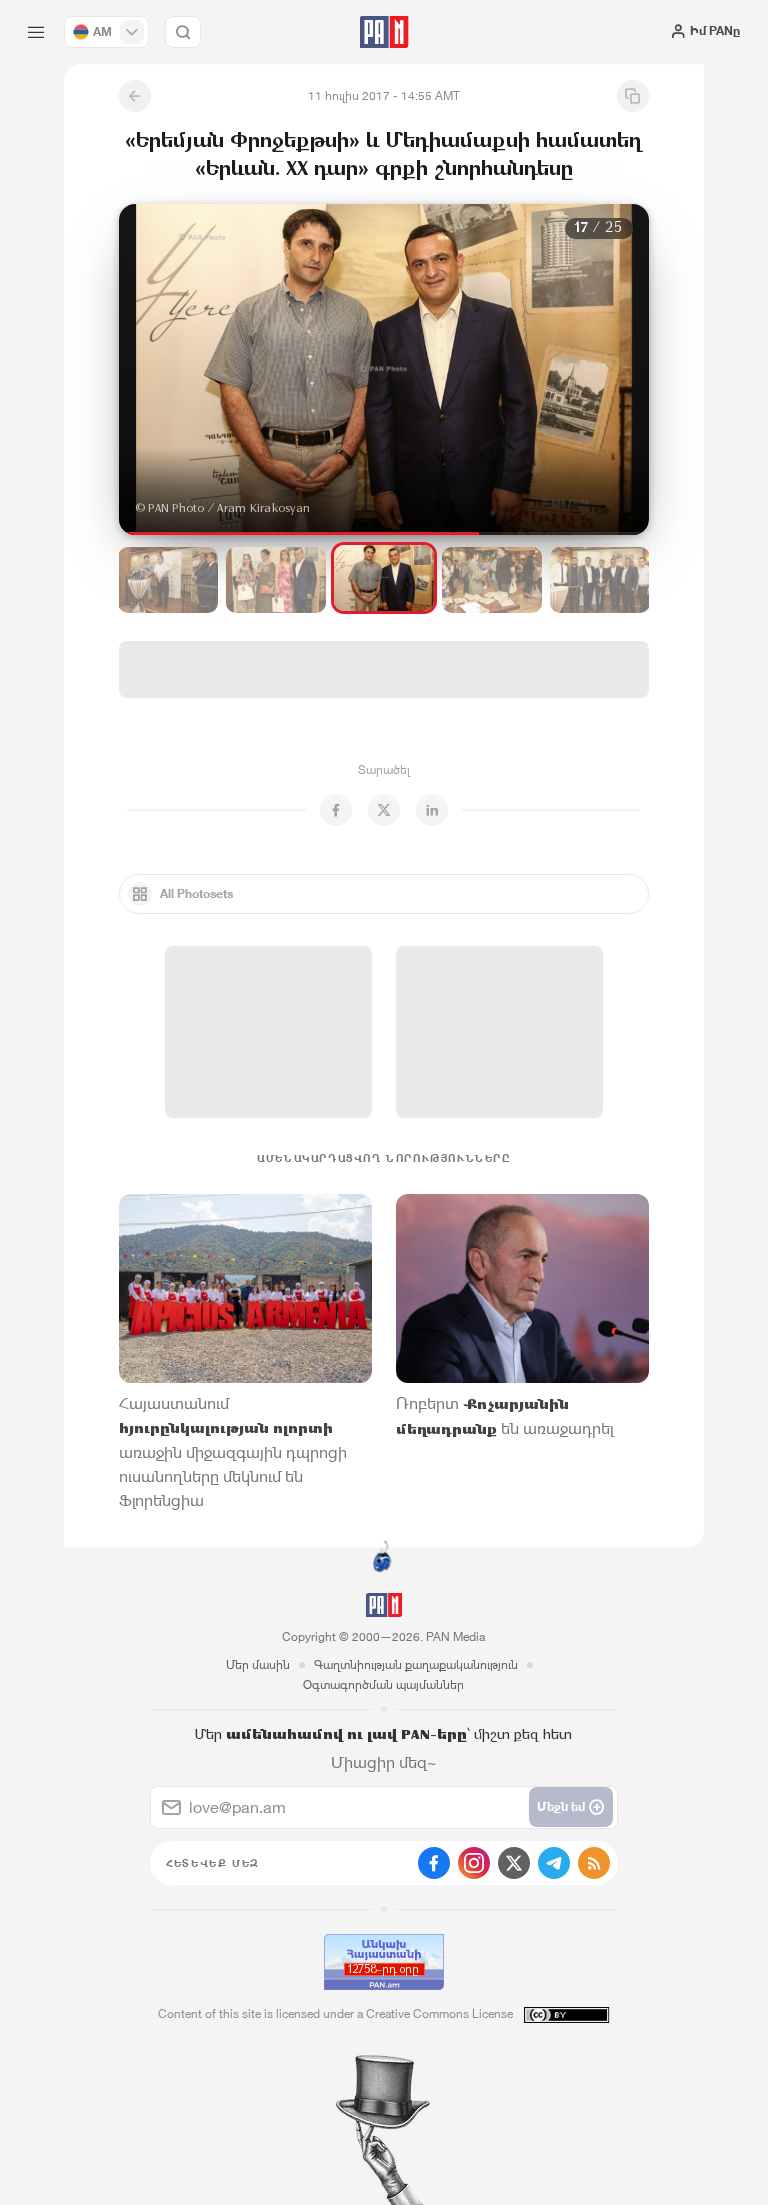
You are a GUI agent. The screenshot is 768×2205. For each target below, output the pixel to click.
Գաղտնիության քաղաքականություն (416, 1664)
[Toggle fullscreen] (154, 235)
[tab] (488, 360)
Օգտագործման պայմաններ (383, 1684)
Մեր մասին (258, 1664)
